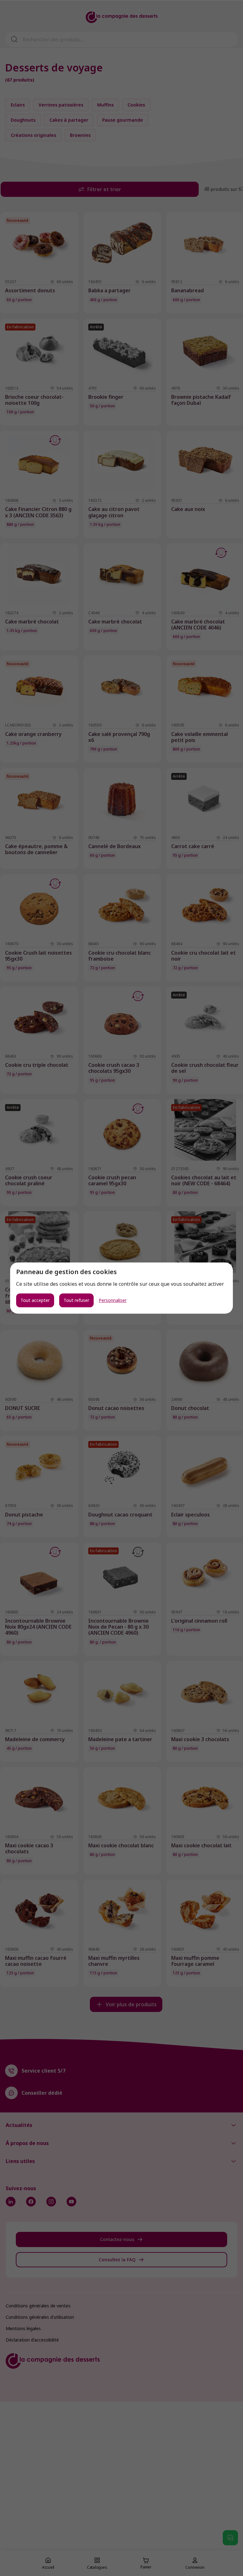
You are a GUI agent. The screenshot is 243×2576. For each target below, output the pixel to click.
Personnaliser (113, 1300)
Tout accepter (35, 1300)
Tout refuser (76, 1300)
